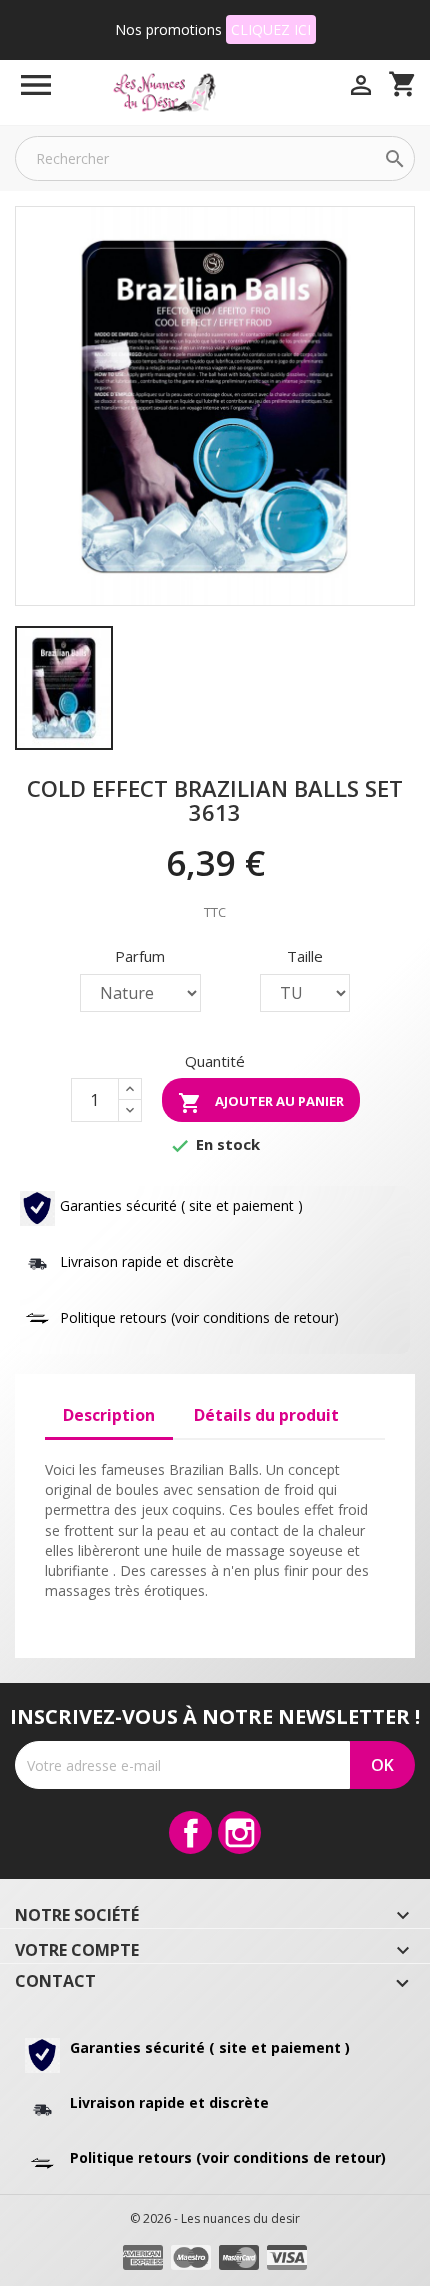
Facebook (190, 1832)
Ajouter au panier (261, 1103)
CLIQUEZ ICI (271, 29)
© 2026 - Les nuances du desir (215, 2218)
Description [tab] (109, 1415)
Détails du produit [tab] (266, 1415)
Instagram (239, 1832)
